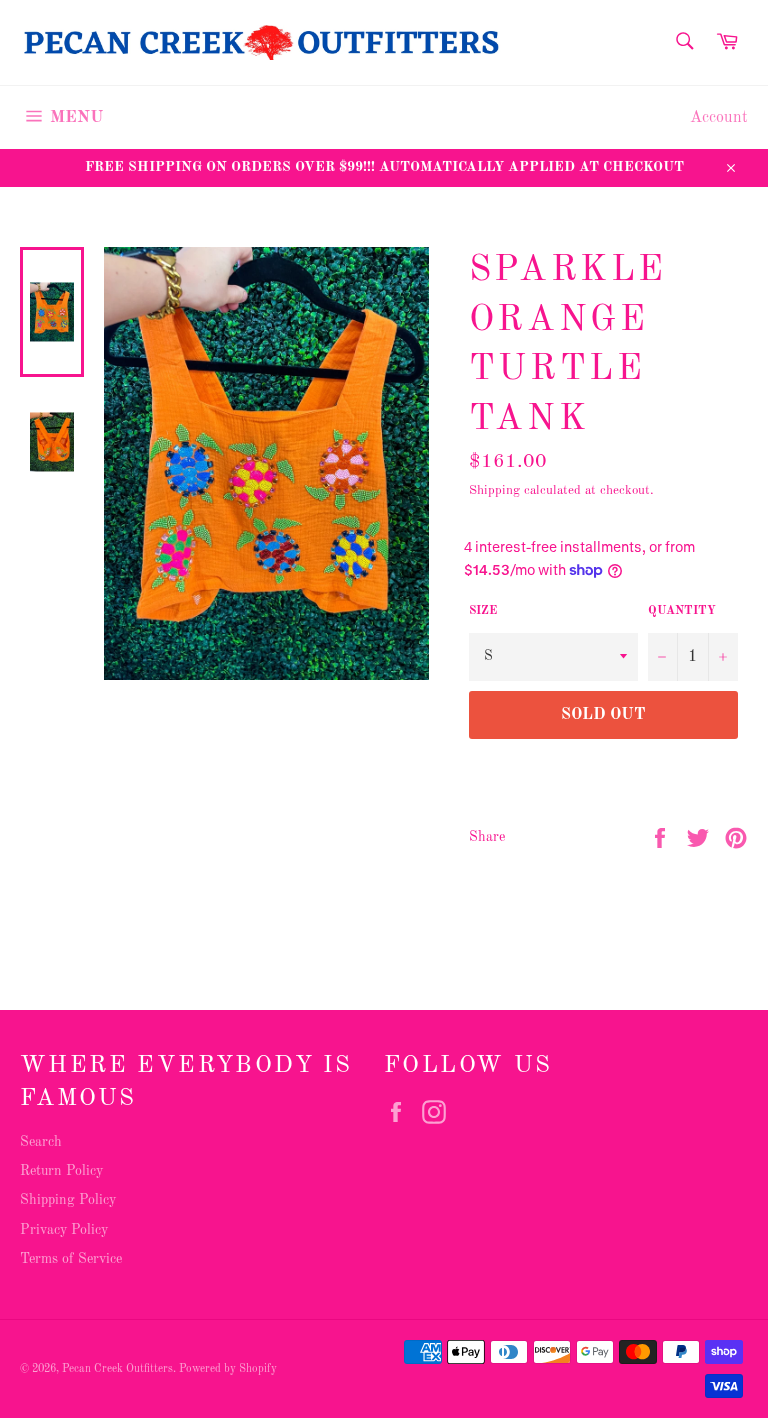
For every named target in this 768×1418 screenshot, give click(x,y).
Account (719, 118)
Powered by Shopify (228, 1369)
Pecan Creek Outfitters (117, 1369)
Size (483, 611)
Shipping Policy (68, 1200)
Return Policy (61, 1171)
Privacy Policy (64, 1230)
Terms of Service (71, 1259)
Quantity (682, 611)
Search (41, 1142)
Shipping (494, 490)
